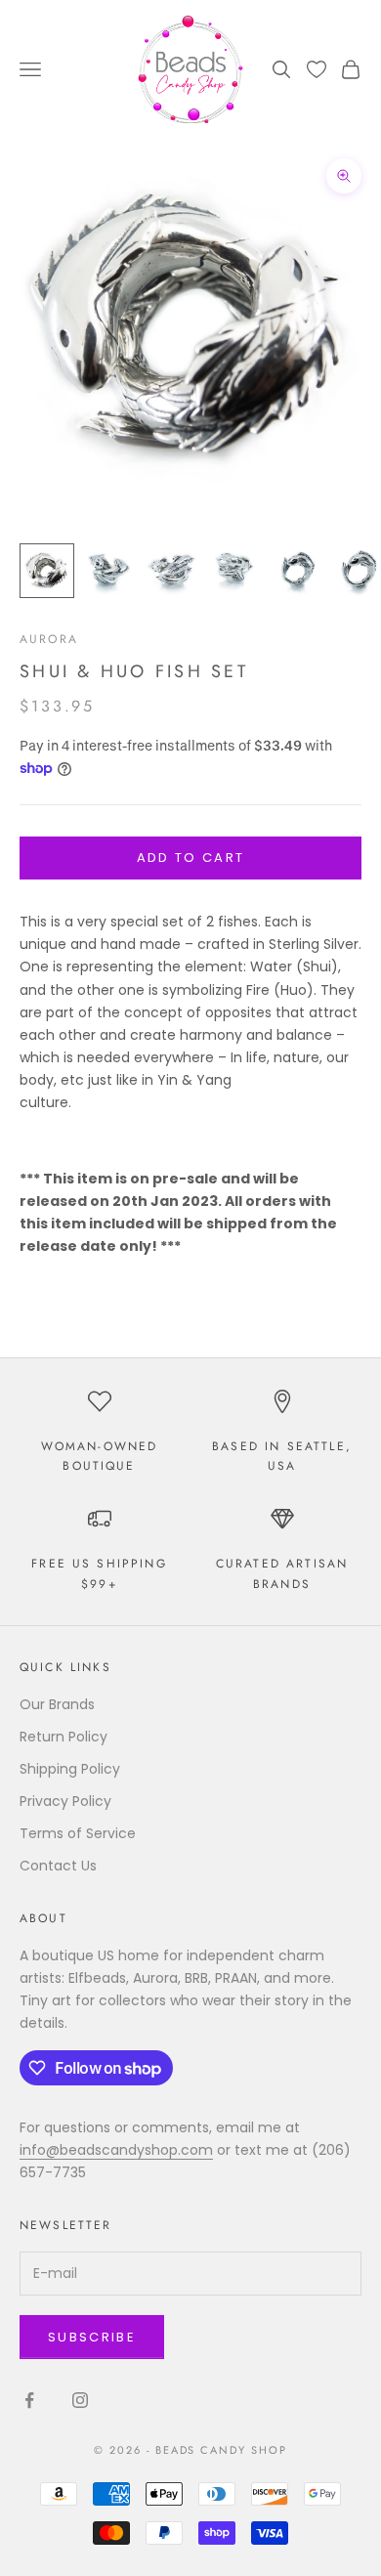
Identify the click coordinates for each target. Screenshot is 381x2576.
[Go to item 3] (172, 571)
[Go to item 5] (297, 571)
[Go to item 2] (109, 571)
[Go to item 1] (47, 571)
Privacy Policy (65, 1801)
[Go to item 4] (234, 571)
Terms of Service (78, 1833)
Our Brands (57, 1704)
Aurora (49, 639)
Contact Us (58, 1866)
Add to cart (191, 858)
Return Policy (63, 1737)
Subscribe (92, 2337)
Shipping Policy (70, 1769)
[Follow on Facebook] (29, 2400)
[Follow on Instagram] (80, 2400)
